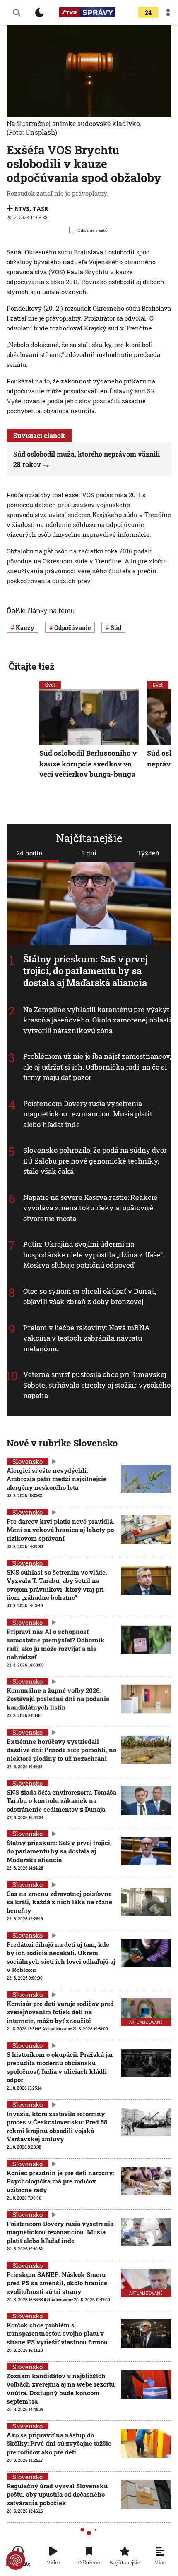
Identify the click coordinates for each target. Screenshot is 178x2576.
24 (148, 13)
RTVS (22, 209)
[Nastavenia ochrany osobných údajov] (16, 2560)
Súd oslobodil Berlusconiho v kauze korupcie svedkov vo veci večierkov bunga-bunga (88, 764)
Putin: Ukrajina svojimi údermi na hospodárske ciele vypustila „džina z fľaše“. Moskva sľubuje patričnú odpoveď (94, 1255)
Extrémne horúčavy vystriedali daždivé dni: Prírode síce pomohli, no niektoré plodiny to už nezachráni (61, 1750)
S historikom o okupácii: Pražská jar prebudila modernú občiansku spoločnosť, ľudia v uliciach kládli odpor (60, 2067)
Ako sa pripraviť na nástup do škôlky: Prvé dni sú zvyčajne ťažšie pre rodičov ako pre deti (59, 2443)
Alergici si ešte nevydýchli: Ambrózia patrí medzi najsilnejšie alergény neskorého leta (57, 1479)
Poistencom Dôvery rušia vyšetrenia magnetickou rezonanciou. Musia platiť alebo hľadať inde (88, 1114)
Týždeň (148, 853)
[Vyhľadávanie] (17, 12)
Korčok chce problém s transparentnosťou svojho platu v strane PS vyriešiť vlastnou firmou (57, 2333)
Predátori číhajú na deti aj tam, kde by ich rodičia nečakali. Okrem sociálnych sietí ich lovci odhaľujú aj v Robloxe (61, 1957)
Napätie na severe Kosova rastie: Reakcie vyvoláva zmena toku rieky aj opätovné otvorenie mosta (90, 1208)
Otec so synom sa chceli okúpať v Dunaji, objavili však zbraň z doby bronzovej (90, 1296)
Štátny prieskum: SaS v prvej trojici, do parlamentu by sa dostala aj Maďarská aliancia (85, 971)
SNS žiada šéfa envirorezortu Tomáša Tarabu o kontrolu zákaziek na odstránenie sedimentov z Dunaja (61, 1801)
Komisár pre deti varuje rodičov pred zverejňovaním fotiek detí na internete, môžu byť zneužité (60, 2012)
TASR (40, 209)
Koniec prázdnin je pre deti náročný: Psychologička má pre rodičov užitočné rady (60, 2181)
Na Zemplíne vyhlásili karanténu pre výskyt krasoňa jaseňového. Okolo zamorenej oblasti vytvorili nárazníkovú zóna (97, 1020)
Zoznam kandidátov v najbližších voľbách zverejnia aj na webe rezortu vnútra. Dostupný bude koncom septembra (61, 2388)
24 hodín (30, 853)
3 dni (89, 853)
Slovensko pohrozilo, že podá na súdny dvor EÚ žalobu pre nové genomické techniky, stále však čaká (95, 1161)
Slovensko (28, 1461)
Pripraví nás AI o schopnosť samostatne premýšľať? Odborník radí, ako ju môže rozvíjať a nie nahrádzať (56, 1644)
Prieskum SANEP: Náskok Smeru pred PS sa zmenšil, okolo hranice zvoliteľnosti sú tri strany (57, 2283)
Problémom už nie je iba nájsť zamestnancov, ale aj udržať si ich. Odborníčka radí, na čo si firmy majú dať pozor (97, 1067)
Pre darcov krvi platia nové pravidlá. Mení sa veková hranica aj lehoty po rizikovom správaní (60, 1530)
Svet (50, 685)
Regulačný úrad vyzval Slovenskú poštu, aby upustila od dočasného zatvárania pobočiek (57, 2494)
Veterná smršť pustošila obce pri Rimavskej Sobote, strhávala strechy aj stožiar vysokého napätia (97, 1385)
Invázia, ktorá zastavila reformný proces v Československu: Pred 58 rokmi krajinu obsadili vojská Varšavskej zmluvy (57, 2126)
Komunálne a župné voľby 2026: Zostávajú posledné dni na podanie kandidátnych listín (58, 1699)
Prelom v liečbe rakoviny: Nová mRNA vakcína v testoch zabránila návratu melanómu (87, 1338)
